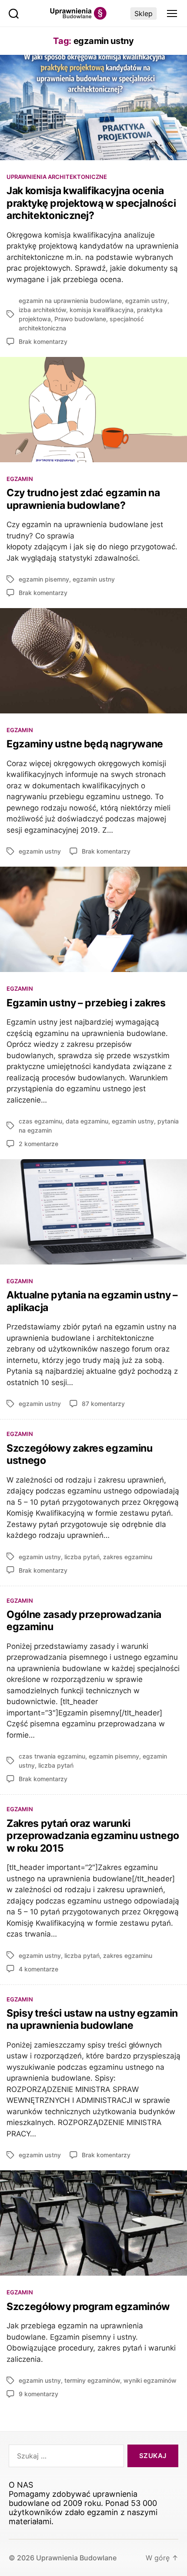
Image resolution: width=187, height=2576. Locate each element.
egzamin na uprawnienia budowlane (70, 301)
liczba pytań (82, 1557)
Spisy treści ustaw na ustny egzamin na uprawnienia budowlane (92, 2019)
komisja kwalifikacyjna (102, 310)
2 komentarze (38, 1144)
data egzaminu (87, 1121)
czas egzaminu (40, 1121)
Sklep (144, 13)
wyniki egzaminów (150, 2380)
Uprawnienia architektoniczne (57, 177)
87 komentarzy (103, 1404)
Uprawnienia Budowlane (76, 2558)
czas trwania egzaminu (52, 1756)
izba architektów (42, 310)
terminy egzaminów (92, 2380)
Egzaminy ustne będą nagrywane (85, 744)
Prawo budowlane (80, 319)
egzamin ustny (146, 301)
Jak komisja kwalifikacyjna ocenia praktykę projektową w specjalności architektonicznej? (91, 203)
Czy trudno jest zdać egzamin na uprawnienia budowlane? (83, 499)
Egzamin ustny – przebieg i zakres (86, 1003)
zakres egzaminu (128, 1557)
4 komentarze (38, 1969)
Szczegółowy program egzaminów (88, 2307)
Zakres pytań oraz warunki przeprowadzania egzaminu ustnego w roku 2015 (93, 1836)
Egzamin (20, 479)
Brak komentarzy (43, 341)
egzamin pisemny (44, 579)
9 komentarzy (38, 2394)
